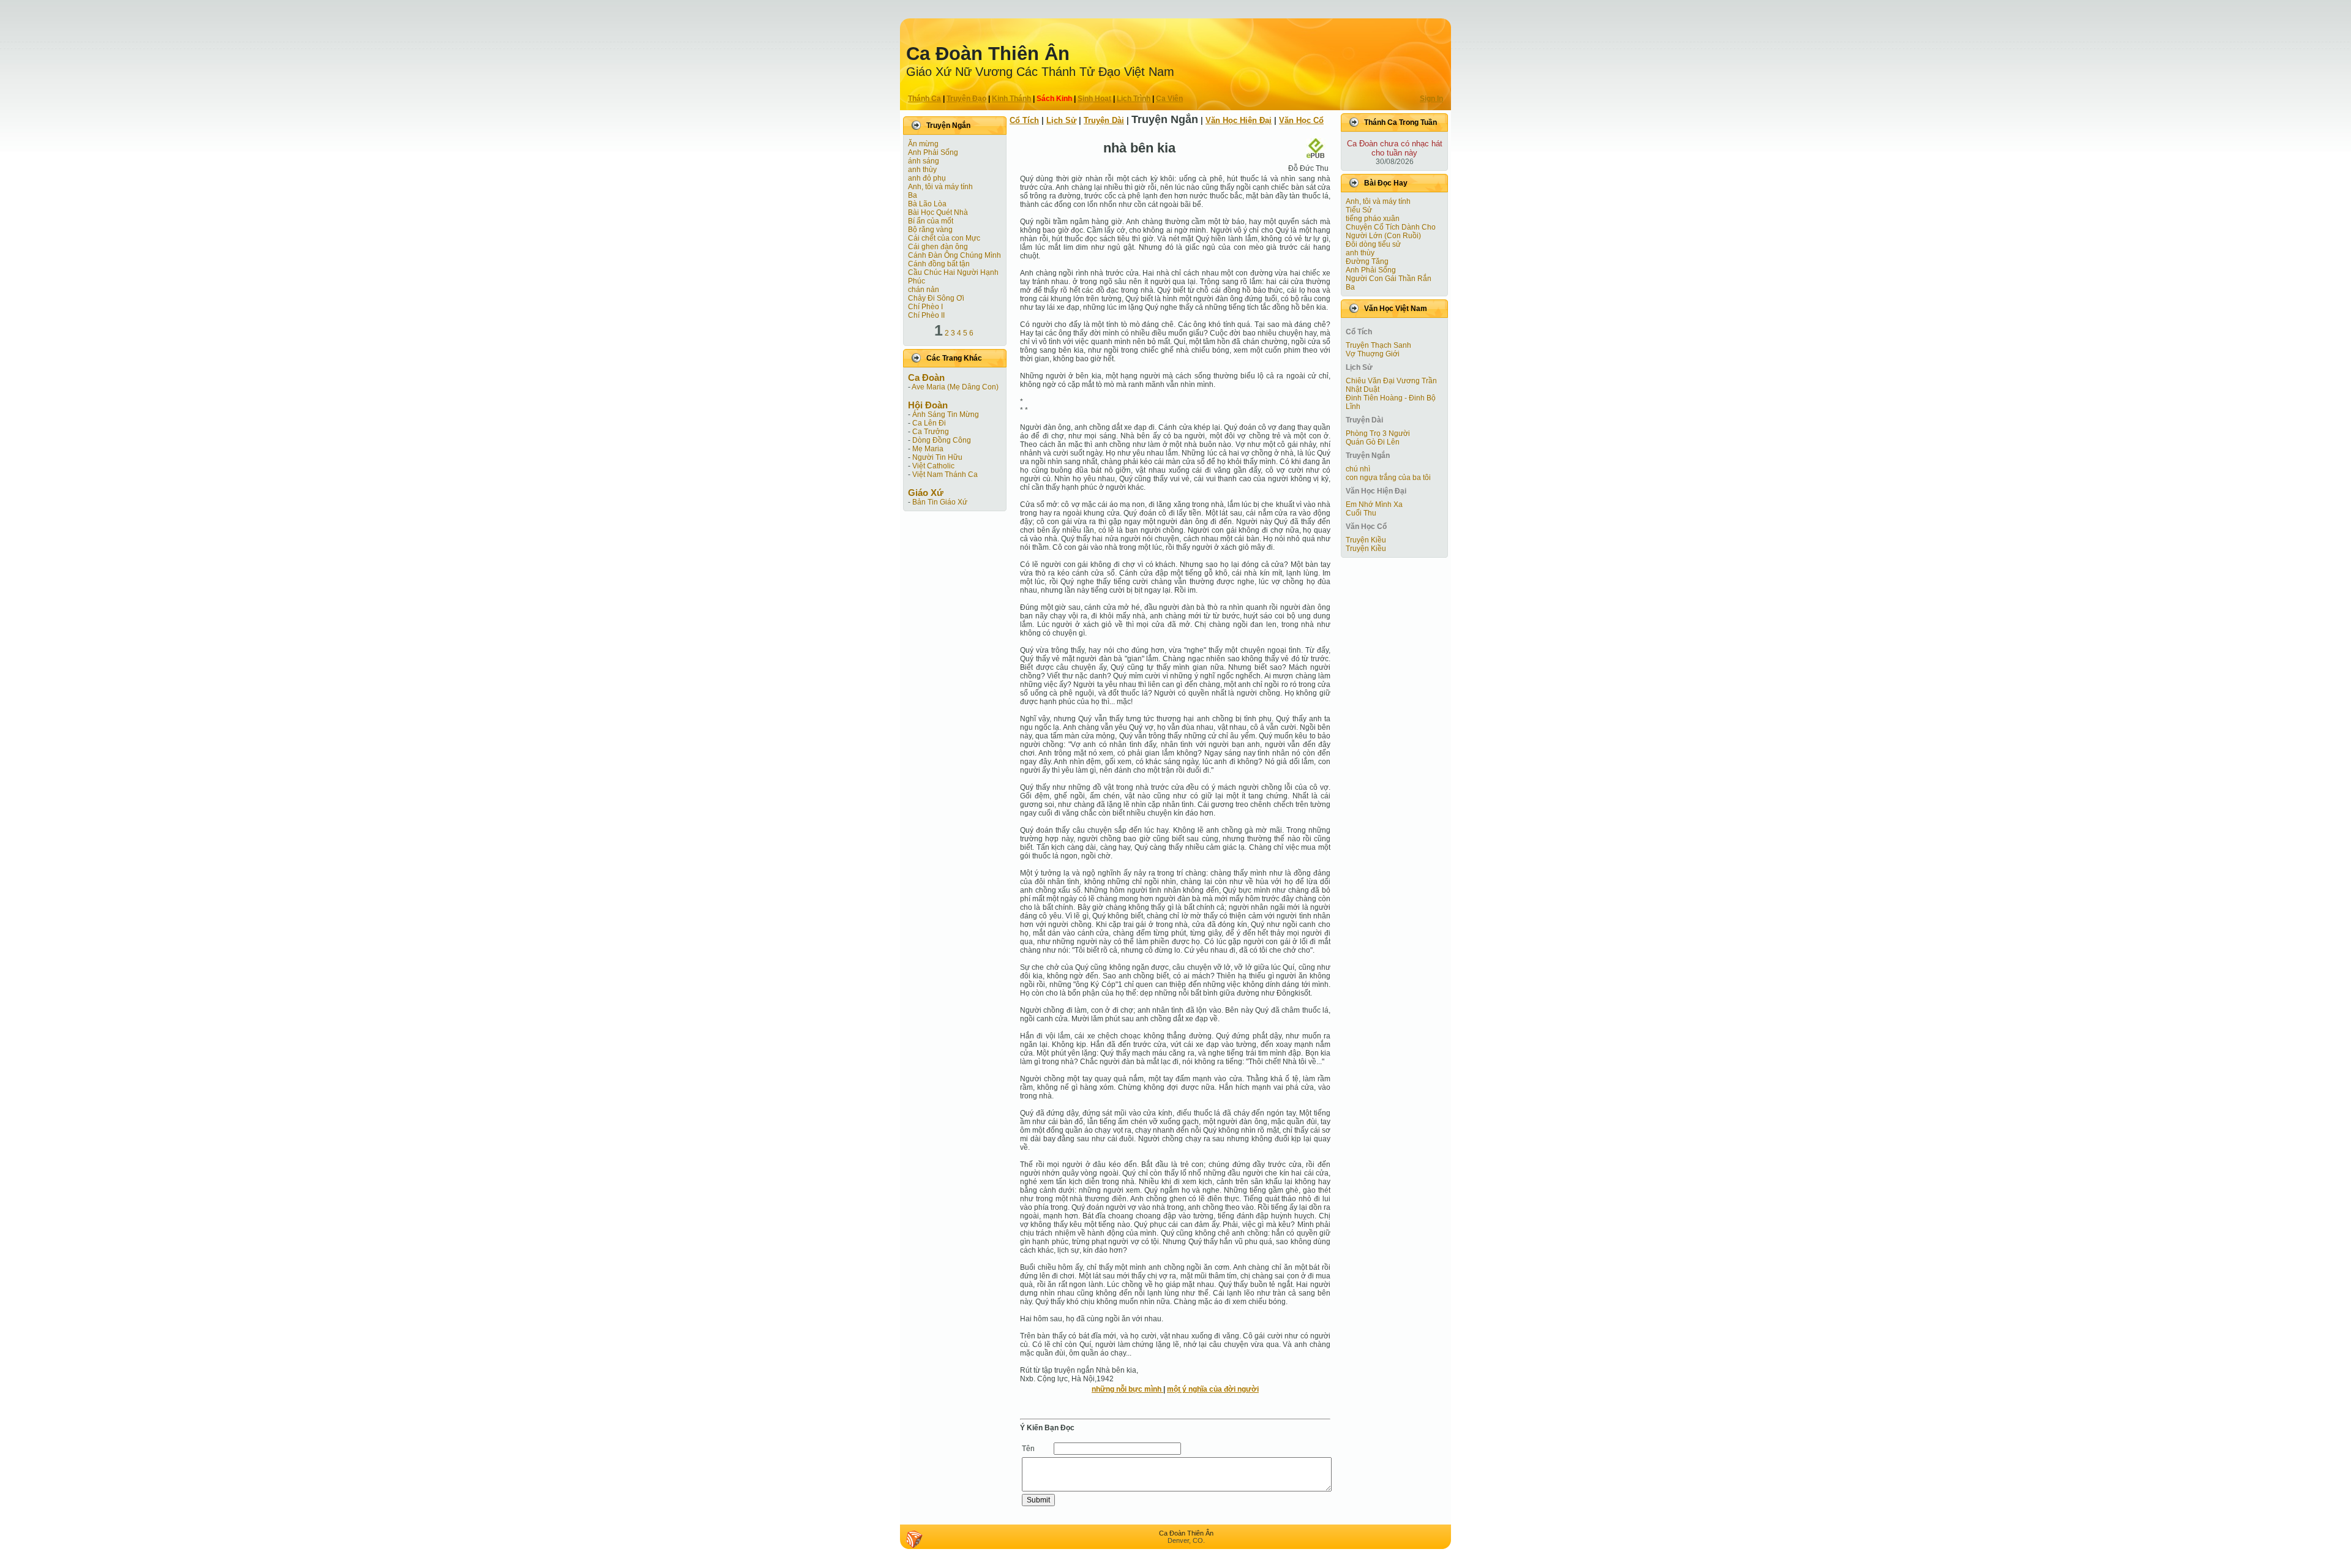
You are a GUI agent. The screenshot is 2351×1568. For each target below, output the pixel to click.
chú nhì (1358, 469)
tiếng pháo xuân (1373, 219)
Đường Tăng (1367, 261)
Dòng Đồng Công (942, 440)
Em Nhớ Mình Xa (1374, 505)
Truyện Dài (1104, 120)
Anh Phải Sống (933, 152)
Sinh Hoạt (1094, 99)
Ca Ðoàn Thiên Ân (988, 54)
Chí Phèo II (926, 315)
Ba (913, 195)
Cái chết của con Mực (944, 238)
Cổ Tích (1024, 120)
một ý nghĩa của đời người (1213, 1389)
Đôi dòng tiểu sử (1373, 244)
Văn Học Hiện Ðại (1239, 120)
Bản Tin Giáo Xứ (940, 502)
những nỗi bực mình (1127, 1389)
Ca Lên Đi (929, 423)
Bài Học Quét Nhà (938, 212)
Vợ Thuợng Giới (1373, 354)
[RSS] (914, 1539)
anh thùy (922, 170)
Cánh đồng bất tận (939, 264)
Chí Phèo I (925, 307)
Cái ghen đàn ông (938, 247)
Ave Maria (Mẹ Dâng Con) (955, 387)
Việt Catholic (933, 466)
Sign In (1431, 99)
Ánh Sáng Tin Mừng (946, 415)
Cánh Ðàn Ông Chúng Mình (954, 255)
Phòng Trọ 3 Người (1378, 433)
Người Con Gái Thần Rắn (1389, 279)
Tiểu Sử (1359, 210)
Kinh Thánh (1011, 99)
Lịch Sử (1061, 120)
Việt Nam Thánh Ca (945, 475)
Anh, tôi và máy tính (940, 187)
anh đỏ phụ (927, 178)
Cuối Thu (1361, 513)
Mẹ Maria (928, 449)
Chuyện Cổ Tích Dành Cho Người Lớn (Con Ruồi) (1391, 231)
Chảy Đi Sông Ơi (936, 298)
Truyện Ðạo (966, 99)
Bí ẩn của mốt (931, 221)
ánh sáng (924, 161)
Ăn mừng (923, 144)
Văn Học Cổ (1301, 120)
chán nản (924, 290)
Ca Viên (1169, 99)
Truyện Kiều (1366, 540)
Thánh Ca (924, 99)
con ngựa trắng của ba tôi (1388, 478)
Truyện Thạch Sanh (1378, 345)
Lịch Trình (1134, 99)
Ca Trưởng (931, 432)
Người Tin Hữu (937, 457)
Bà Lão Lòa (927, 204)
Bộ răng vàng (930, 230)
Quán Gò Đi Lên (1373, 442)
